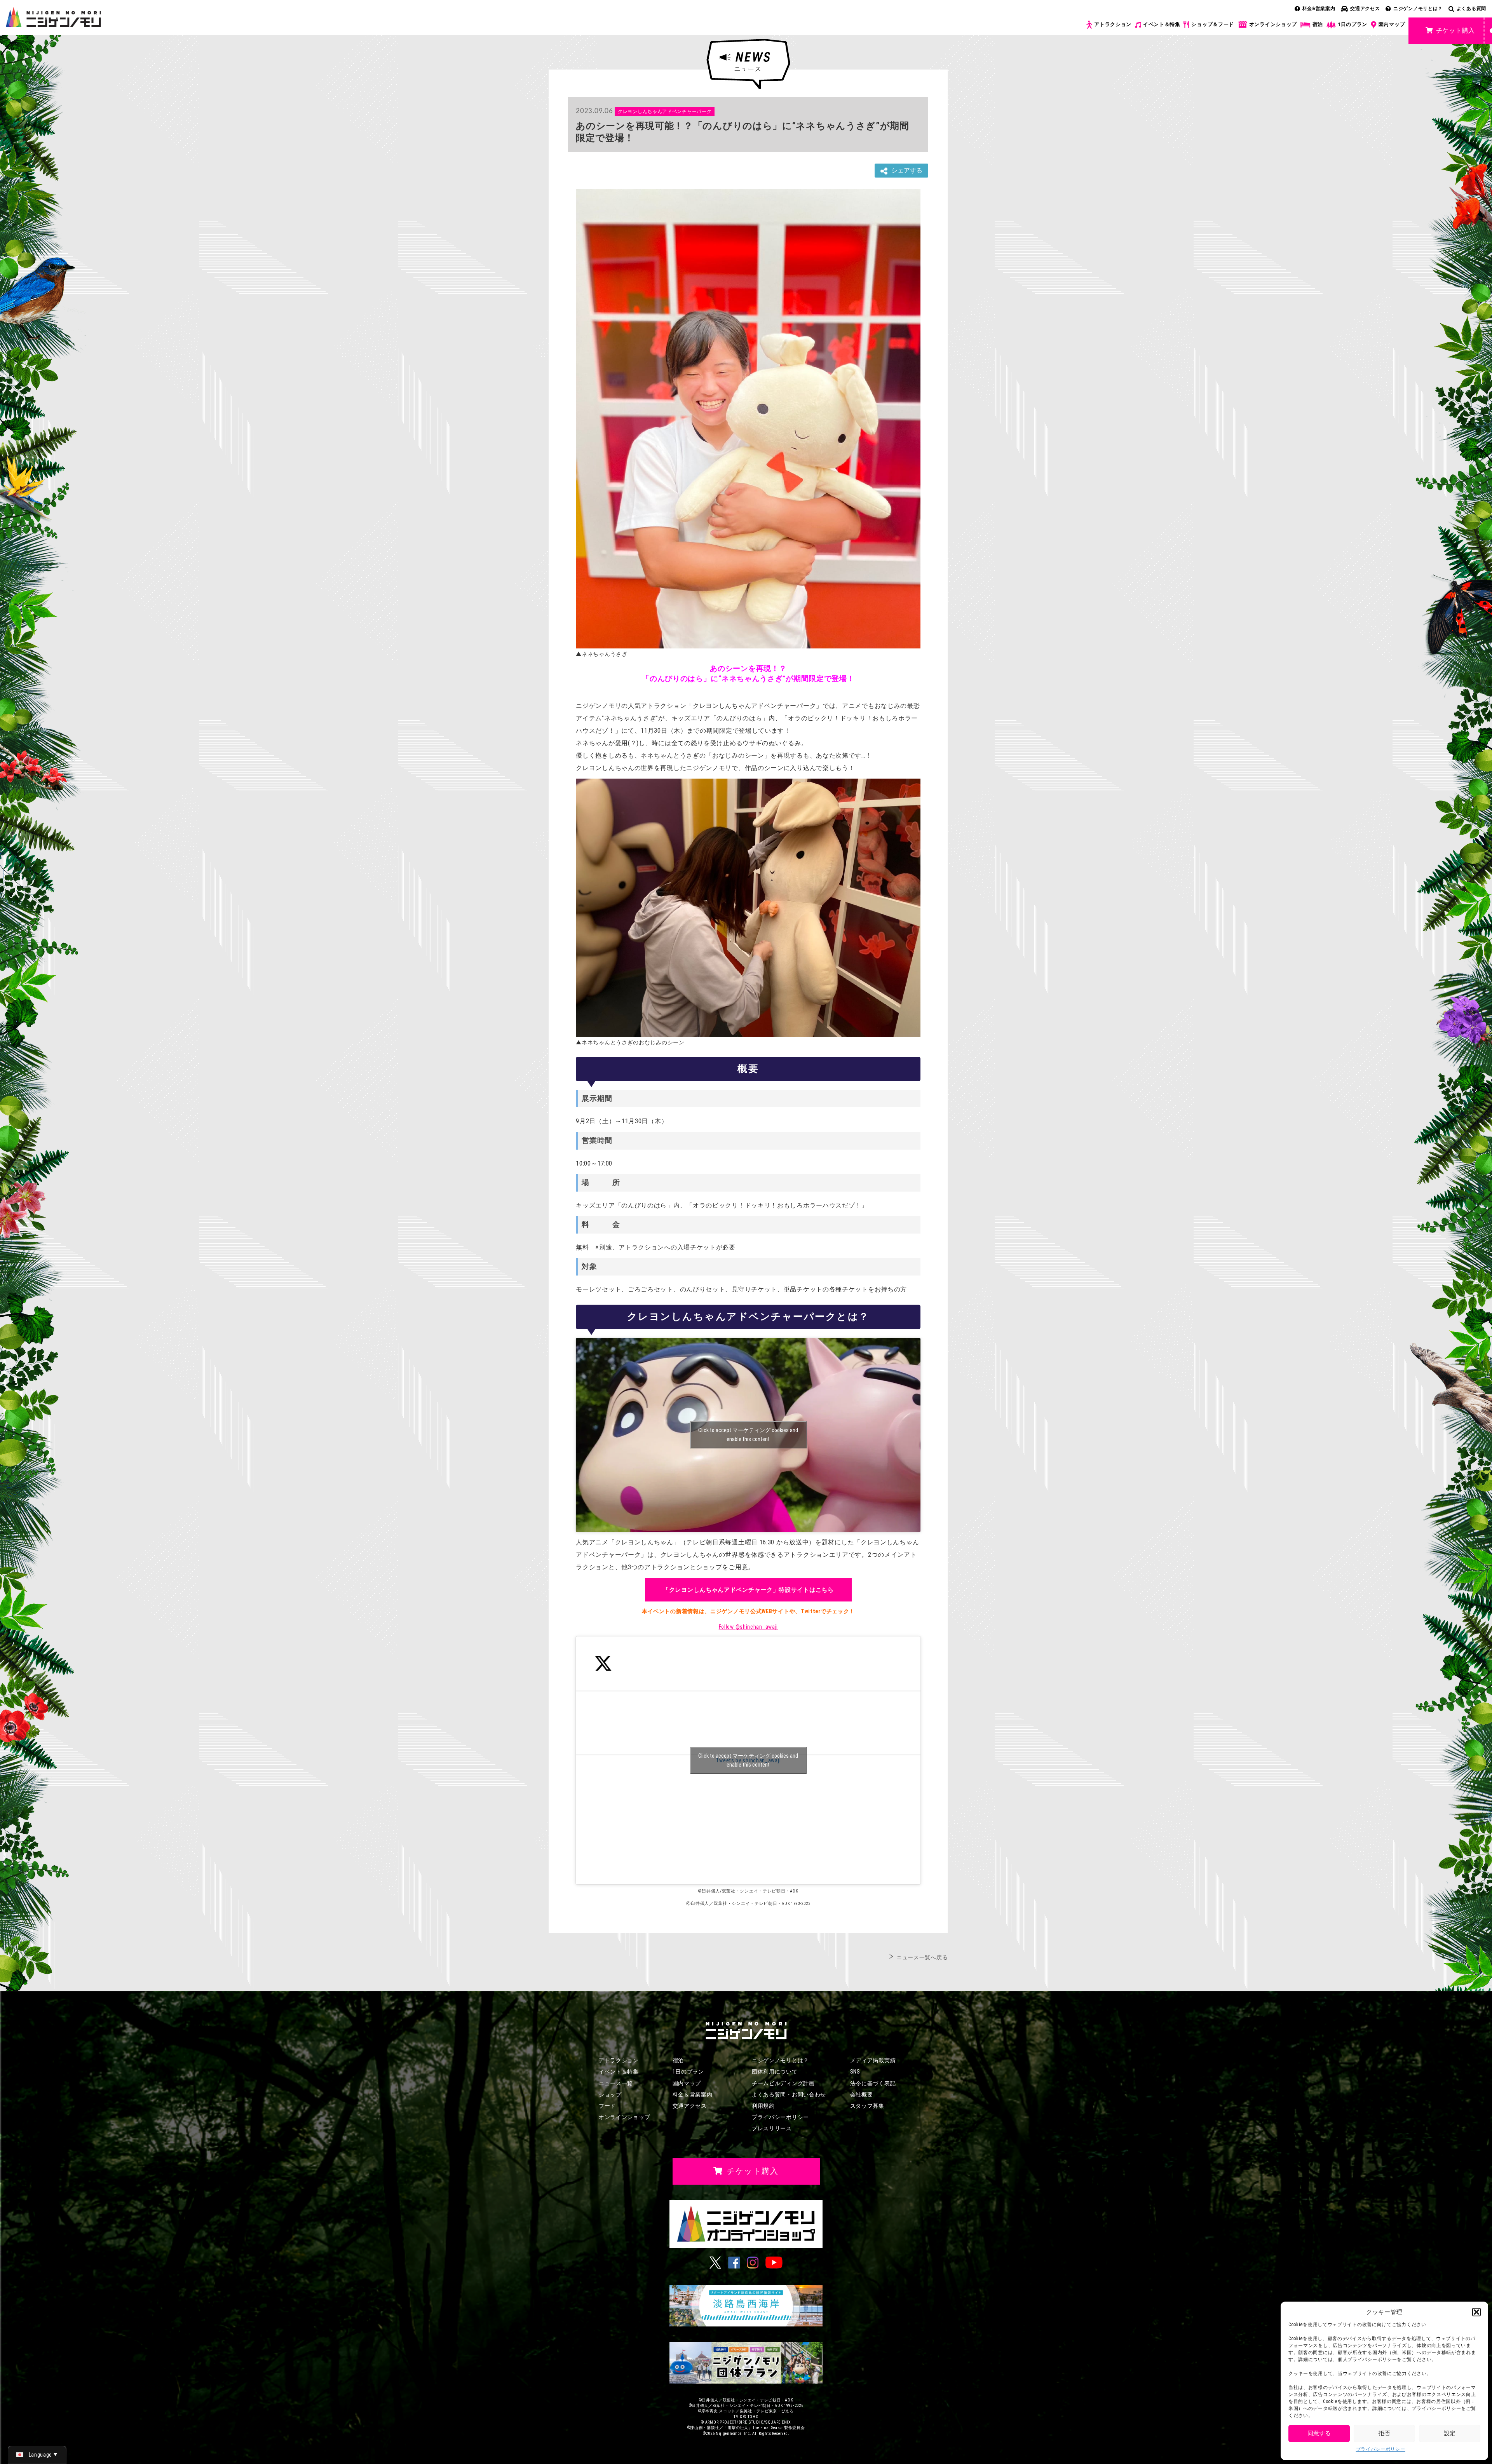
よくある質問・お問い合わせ (789, 2095)
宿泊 (1318, 24)
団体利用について (775, 2072)
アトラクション (1113, 24)
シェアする (907, 170)
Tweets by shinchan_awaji (748, 1760)
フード (607, 2106)
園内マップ (1392, 24)
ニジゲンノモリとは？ (1418, 9)
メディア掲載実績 (873, 2060)
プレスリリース (772, 2128)
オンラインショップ (1273, 24)
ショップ (610, 2095)
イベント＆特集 (1162, 24)
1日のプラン (1353, 24)
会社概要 (862, 2095)
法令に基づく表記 (873, 2083)
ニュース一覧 (616, 2083)
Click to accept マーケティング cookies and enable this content (748, 1435)
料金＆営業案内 (693, 2095)
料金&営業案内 (1319, 9)
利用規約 (763, 2106)
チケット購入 (1455, 30)
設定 (1450, 2433)
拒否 (1384, 2433)
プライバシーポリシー (1381, 2449)
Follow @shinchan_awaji (748, 1627)
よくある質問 (1471, 9)
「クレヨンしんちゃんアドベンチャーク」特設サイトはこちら (748, 1590)
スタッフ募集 (867, 2106)
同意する (1319, 2433)
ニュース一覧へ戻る (922, 1957)
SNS (855, 2072)
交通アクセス (1365, 9)
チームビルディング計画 (783, 2083)
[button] (1476, 2312)
